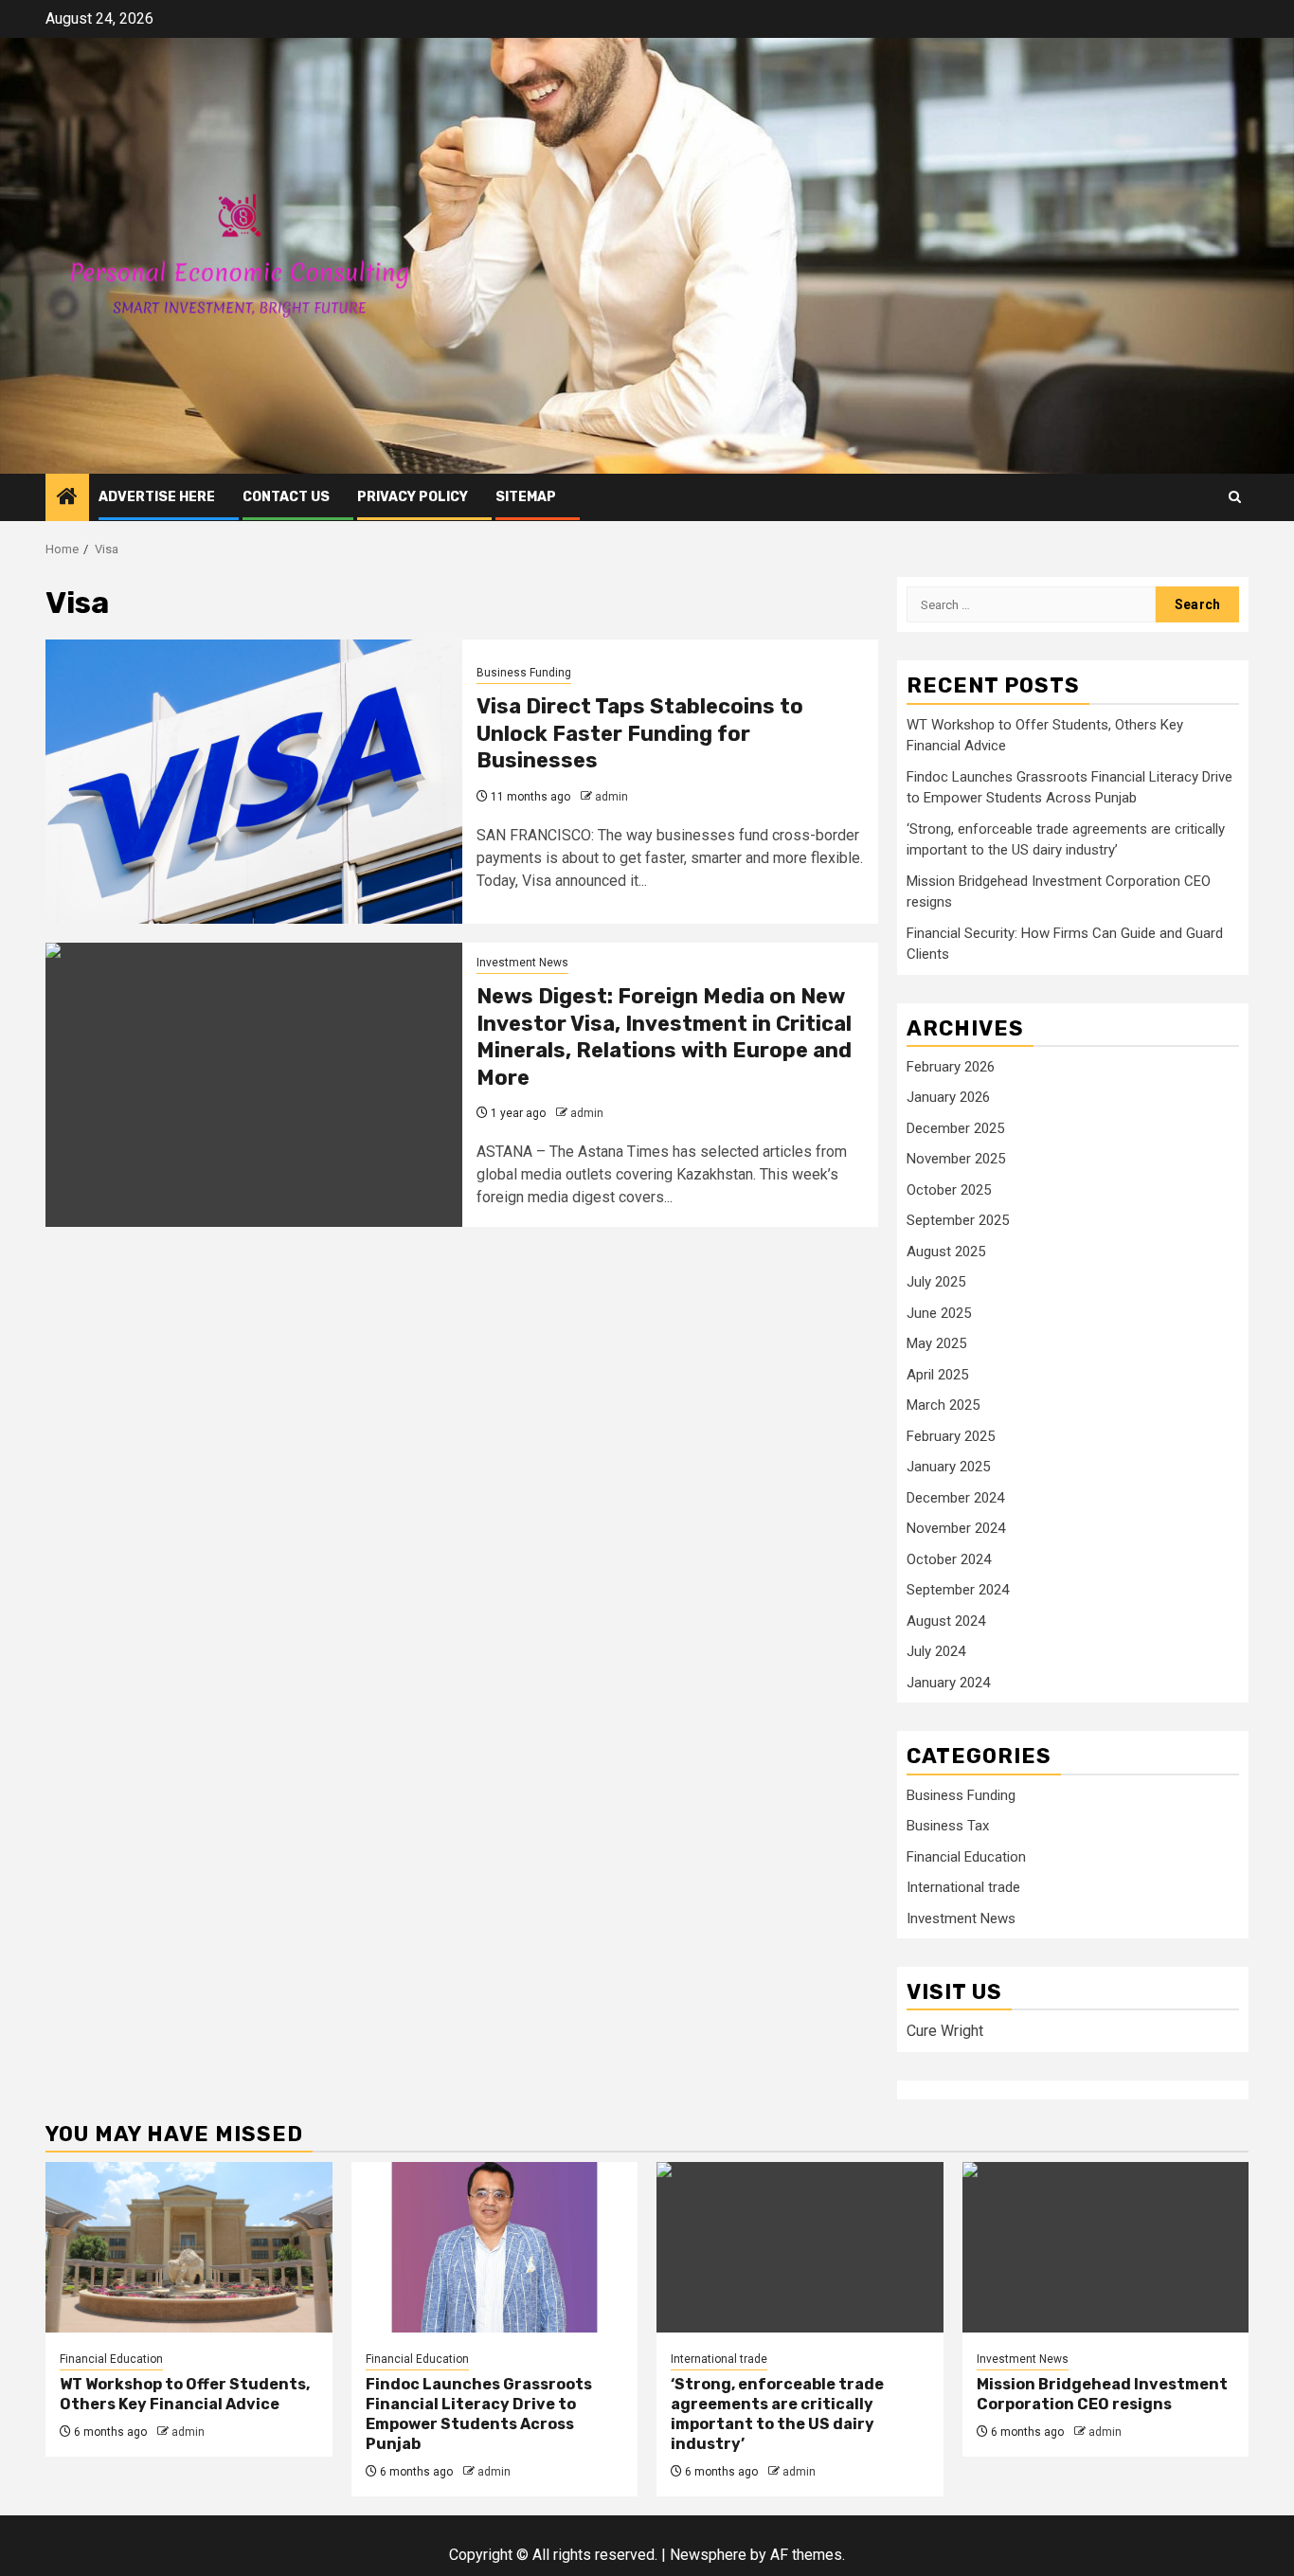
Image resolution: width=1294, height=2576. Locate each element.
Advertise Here (157, 497)
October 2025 (949, 1190)
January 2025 (948, 1467)
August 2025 (946, 1252)
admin (611, 797)
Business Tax (948, 1826)
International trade (963, 1887)
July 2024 (936, 1651)
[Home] (67, 498)
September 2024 (958, 1590)
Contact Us (286, 497)
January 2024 (948, 1683)
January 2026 (948, 1097)
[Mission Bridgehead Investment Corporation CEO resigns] (1106, 2247)
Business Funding (524, 673)
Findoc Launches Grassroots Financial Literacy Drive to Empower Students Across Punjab (479, 2414)
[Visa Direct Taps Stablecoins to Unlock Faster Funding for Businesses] (254, 782)
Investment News (522, 963)
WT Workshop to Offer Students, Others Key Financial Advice (185, 2394)
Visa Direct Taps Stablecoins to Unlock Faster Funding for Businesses (640, 733)
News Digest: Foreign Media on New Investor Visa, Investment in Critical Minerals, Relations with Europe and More (664, 1037)
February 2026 (951, 1067)
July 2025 (936, 1282)
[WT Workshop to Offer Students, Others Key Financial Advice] (189, 2247)
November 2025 (956, 1159)
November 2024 (956, 1528)
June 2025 (939, 1313)
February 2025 (951, 1436)
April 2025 (937, 1375)
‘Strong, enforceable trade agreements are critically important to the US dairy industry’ (777, 2414)
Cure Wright (945, 2031)
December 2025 (955, 1128)
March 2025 (943, 1405)
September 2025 (958, 1220)
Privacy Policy (413, 497)
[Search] (1235, 497)
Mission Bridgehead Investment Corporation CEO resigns (1102, 2394)
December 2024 (955, 1498)
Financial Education (966, 1857)
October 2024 (949, 1559)
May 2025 (936, 1343)
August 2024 (946, 1621)
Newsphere (708, 2555)
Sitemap (526, 497)
